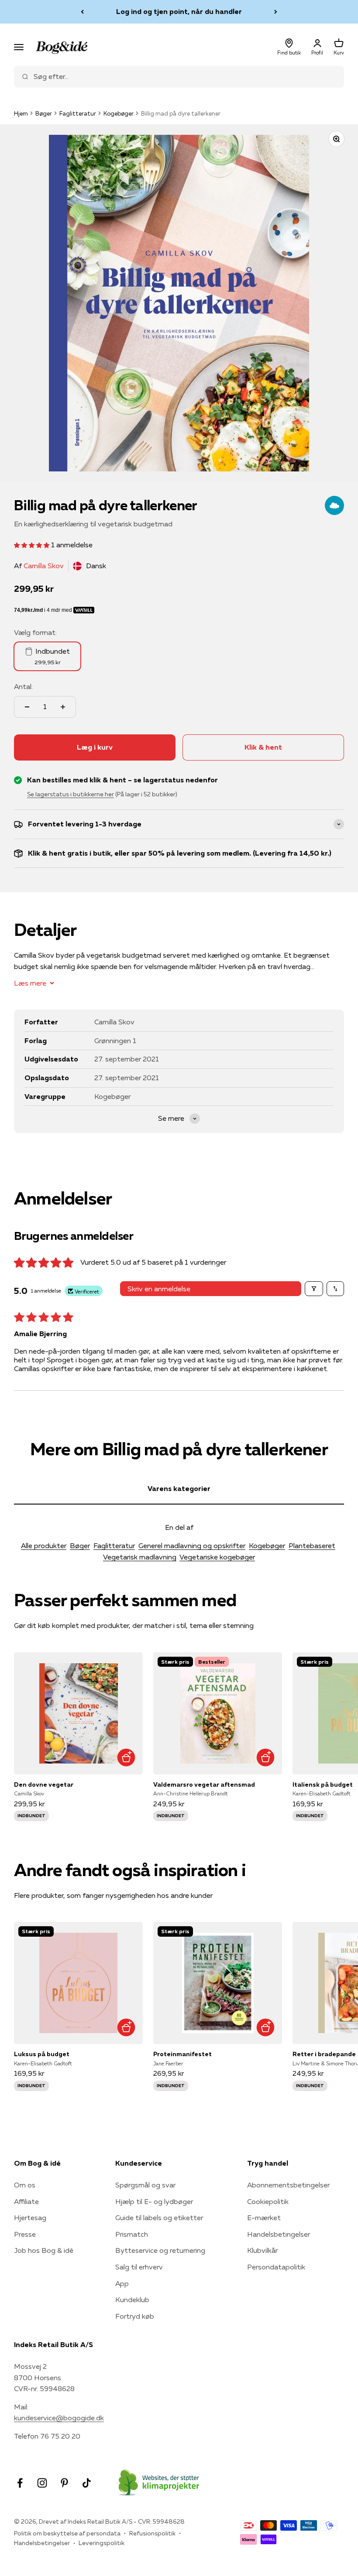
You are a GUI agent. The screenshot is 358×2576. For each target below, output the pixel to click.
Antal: (23, 686)
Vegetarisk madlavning (140, 1557)
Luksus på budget (42, 2054)
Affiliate (26, 2201)
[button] (33, 545)
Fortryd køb (135, 2316)
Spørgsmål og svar (145, 2185)
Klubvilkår (262, 2250)
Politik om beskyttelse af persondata (67, 2533)
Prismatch (132, 2234)
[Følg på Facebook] (20, 2483)
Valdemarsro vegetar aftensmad (204, 1784)
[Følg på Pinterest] (64, 2483)
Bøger (44, 113)
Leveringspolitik (102, 2543)
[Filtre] (314, 1289)
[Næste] (276, 12)
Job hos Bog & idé (44, 2250)
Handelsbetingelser (279, 2234)
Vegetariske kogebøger (217, 1557)
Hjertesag (30, 2218)
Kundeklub (132, 2300)
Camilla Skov (44, 566)
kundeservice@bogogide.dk (59, 2418)
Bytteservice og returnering (160, 2250)
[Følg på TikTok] (87, 2483)
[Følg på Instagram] (42, 2483)
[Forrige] (82, 12)
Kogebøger (119, 113)
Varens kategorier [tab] (179, 1488)
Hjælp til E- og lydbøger (154, 2201)
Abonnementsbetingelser (288, 2185)
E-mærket (264, 2218)
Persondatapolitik (276, 2267)
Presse (25, 2234)
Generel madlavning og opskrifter (192, 1546)
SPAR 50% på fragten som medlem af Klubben (179, 12)
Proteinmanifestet (182, 2054)
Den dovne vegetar (44, 1784)
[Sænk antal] (27, 707)
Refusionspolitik (152, 2533)
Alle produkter (44, 1546)
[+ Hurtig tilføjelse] (126, 1758)
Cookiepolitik (268, 2201)
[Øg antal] (63, 707)
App (122, 2283)
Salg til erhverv (139, 2267)
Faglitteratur (78, 113)
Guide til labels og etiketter (159, 2218)
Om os (25, 2185)
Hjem (21, 113)
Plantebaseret (312, 1546)
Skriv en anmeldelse (159, 1289)
